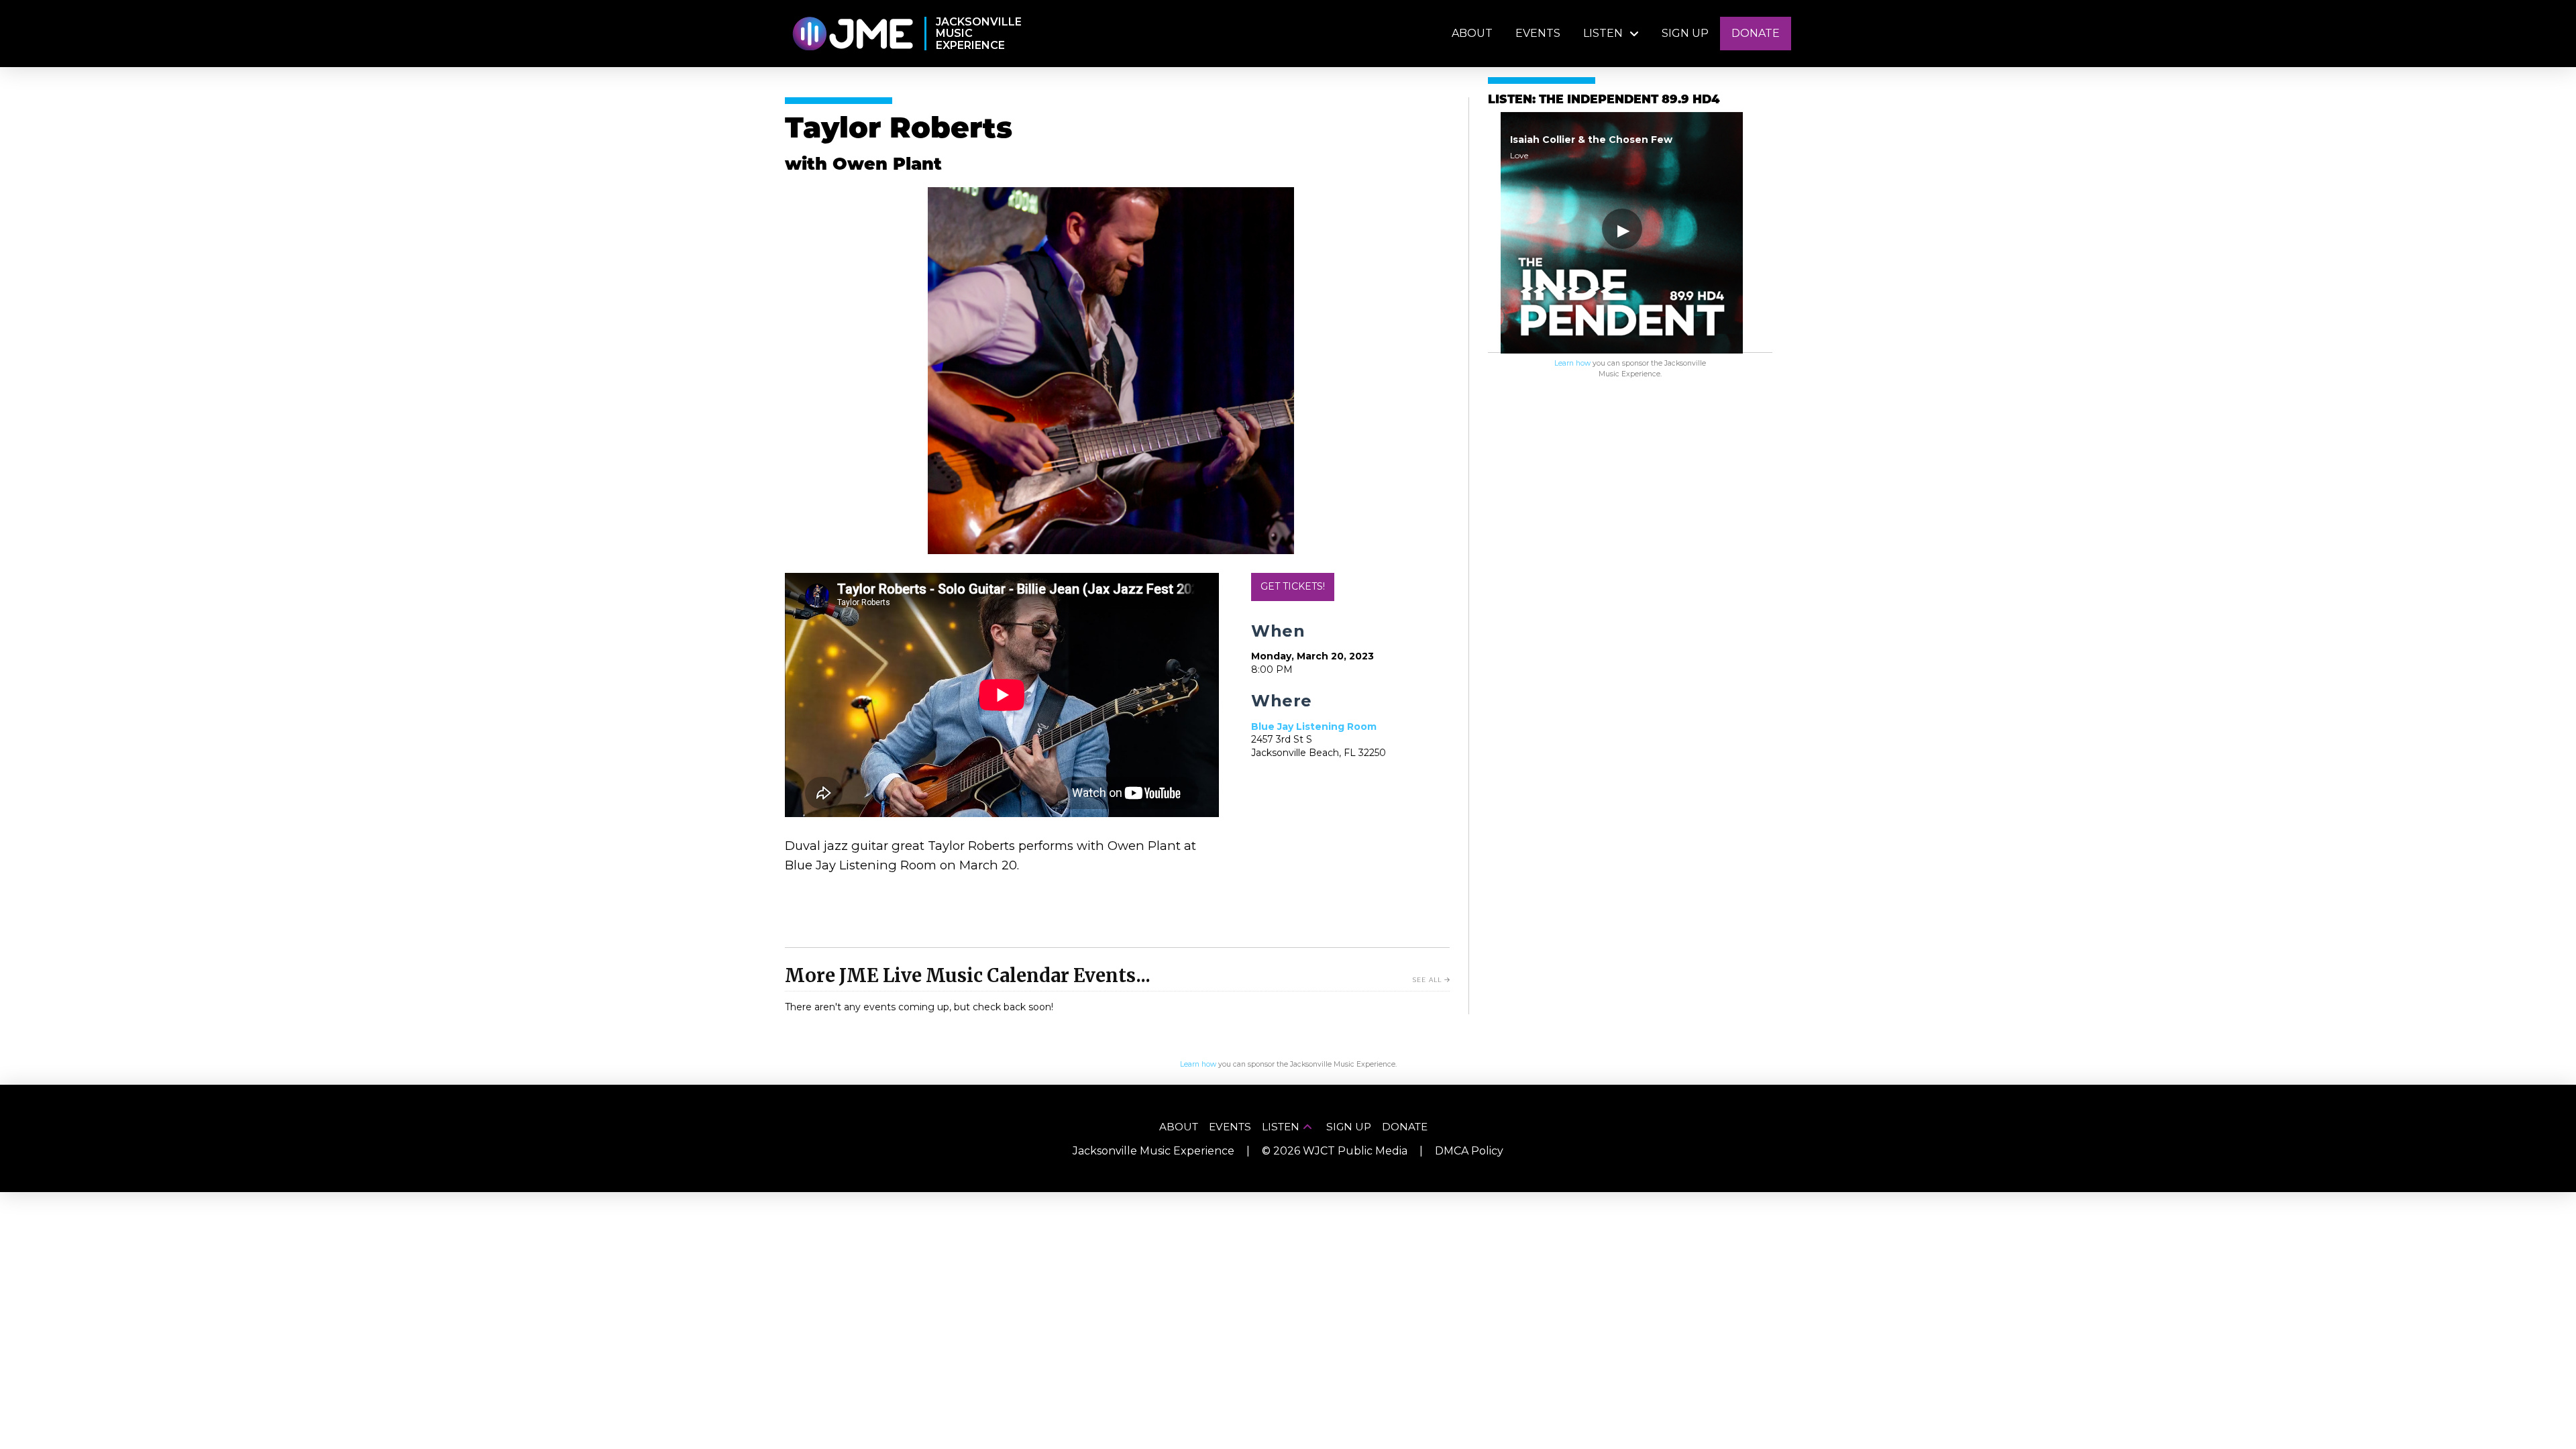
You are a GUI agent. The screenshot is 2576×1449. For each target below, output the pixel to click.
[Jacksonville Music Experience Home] (852, 34)
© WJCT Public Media (1335, 1151)
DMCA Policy (1469, 1151)
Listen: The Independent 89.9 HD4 (1604, 100)
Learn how (1572, 363)
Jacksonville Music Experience (1153, 1151)
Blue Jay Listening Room (1314, 727)
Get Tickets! (1293, 586)
